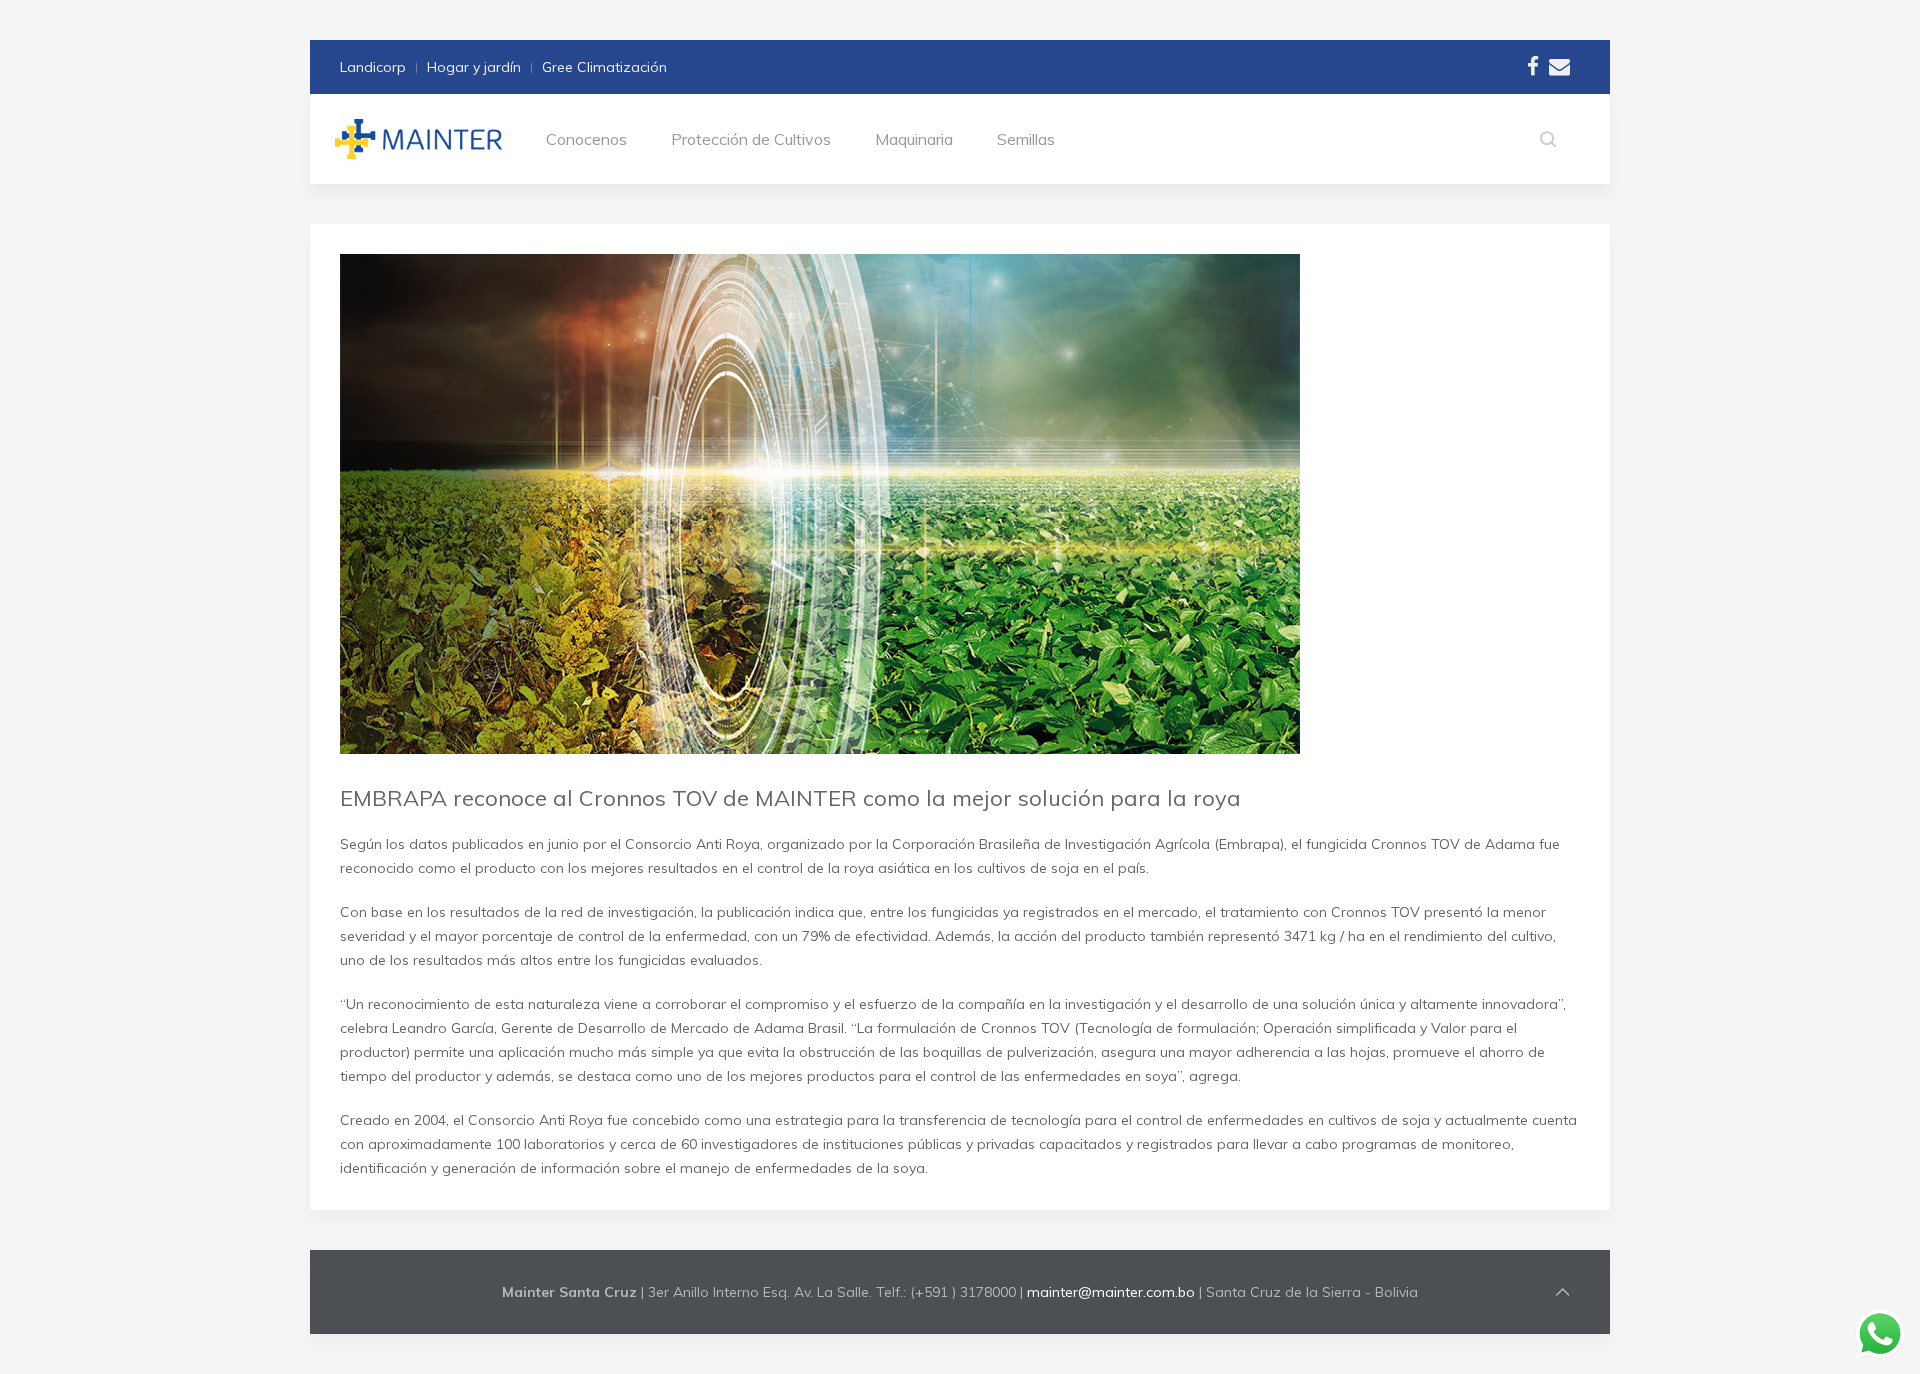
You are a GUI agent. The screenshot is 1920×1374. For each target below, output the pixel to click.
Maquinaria (914, 139)
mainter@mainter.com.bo (1111, 1292)
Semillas (1026, 139)
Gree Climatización (604, 67)
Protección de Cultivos (751, 139)
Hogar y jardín (474, 67)
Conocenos (586, 139)
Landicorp (373, 67)
